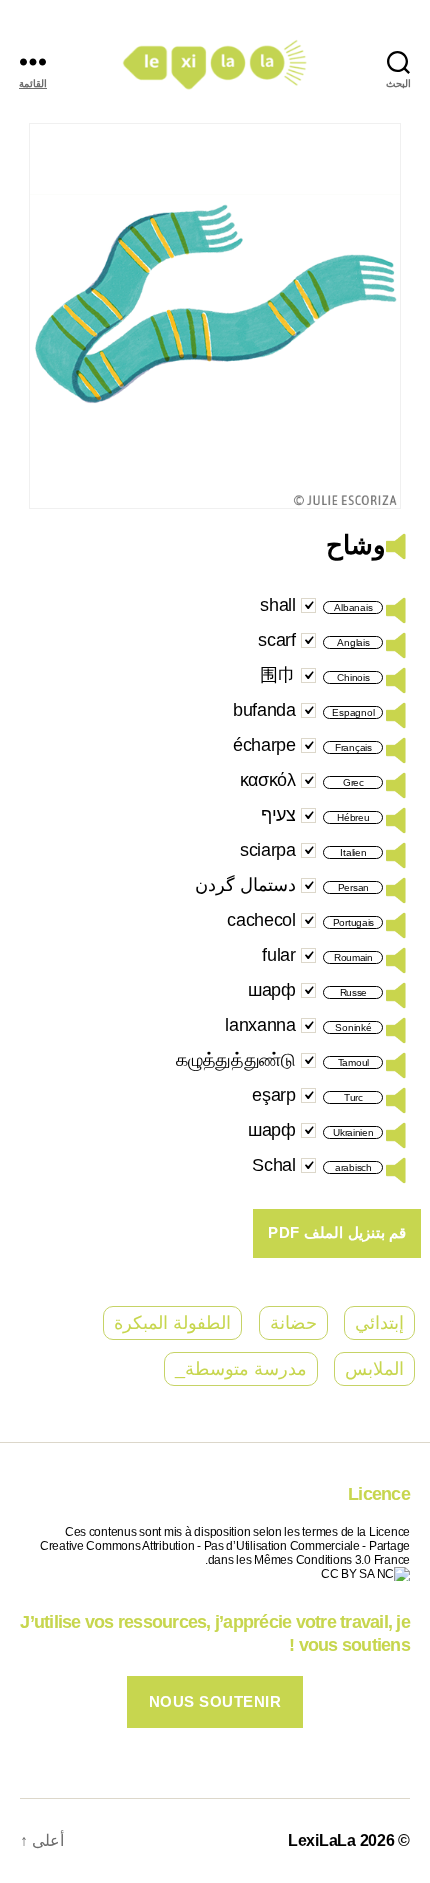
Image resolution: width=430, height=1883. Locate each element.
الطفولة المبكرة (172, 1323)
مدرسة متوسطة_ (241, 1369)
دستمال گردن (245, 885)
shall (278, 605)
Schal (274, 1165)
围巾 (277, 675)
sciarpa (268, 850)
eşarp (274, 1095)
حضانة (293, 1323)
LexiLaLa (322, 1840)
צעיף (278, 815)
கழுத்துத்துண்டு (236, 1060)
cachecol (261, 920)
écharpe (264, 745)
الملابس (374, 1369)
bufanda (264, 710)
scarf (277, 640)
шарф (272, 990)
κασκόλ (268, 780)
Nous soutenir (215, 1701)
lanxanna (260, 1025)
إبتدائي (379, 1323)
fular (279, 955)
